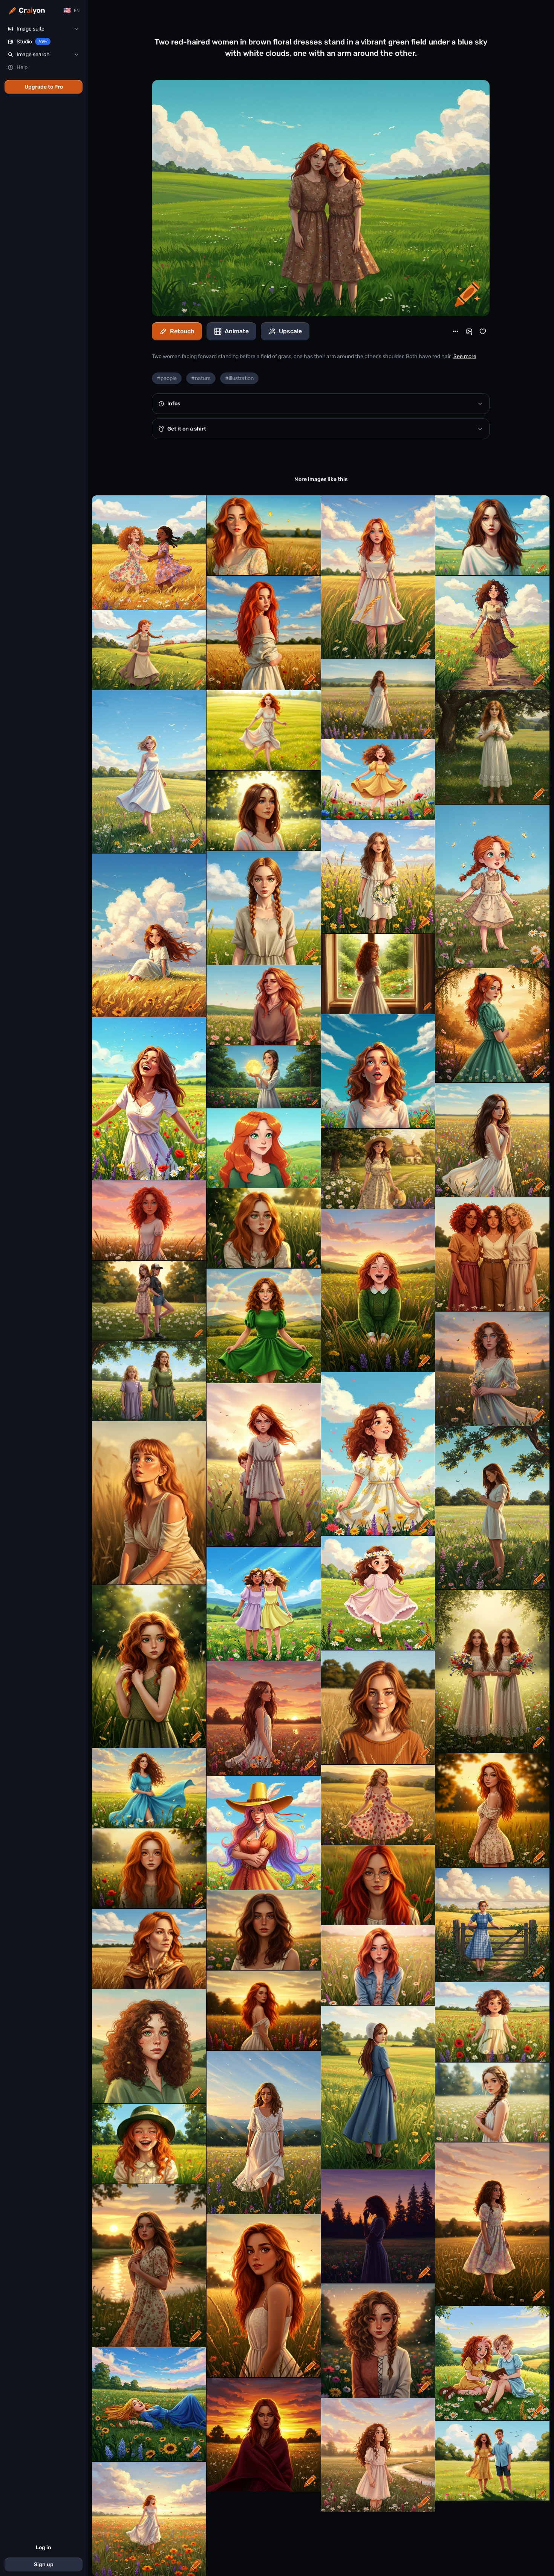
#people (167, 378)
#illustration (239, 378)
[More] (456, 331)
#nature (201, 378)
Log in (44, 2548)
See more (465, 356)
